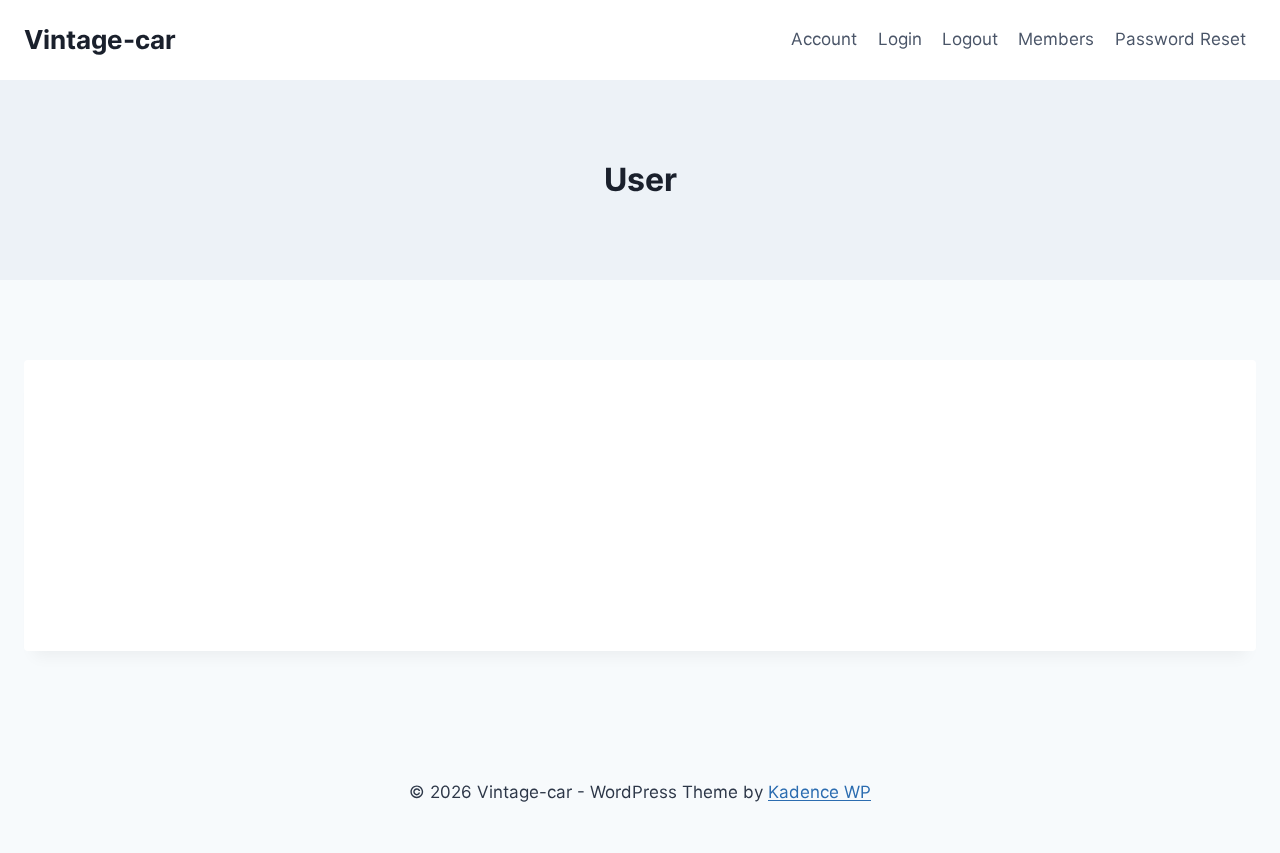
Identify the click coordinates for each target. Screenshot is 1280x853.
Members (1056, 39)
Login (900, 39)
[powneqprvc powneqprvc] (265, 382)
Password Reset (1180, 39)
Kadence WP (819, 792)
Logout (970, 39)
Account (824, 39)
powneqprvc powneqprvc (540, 421)
